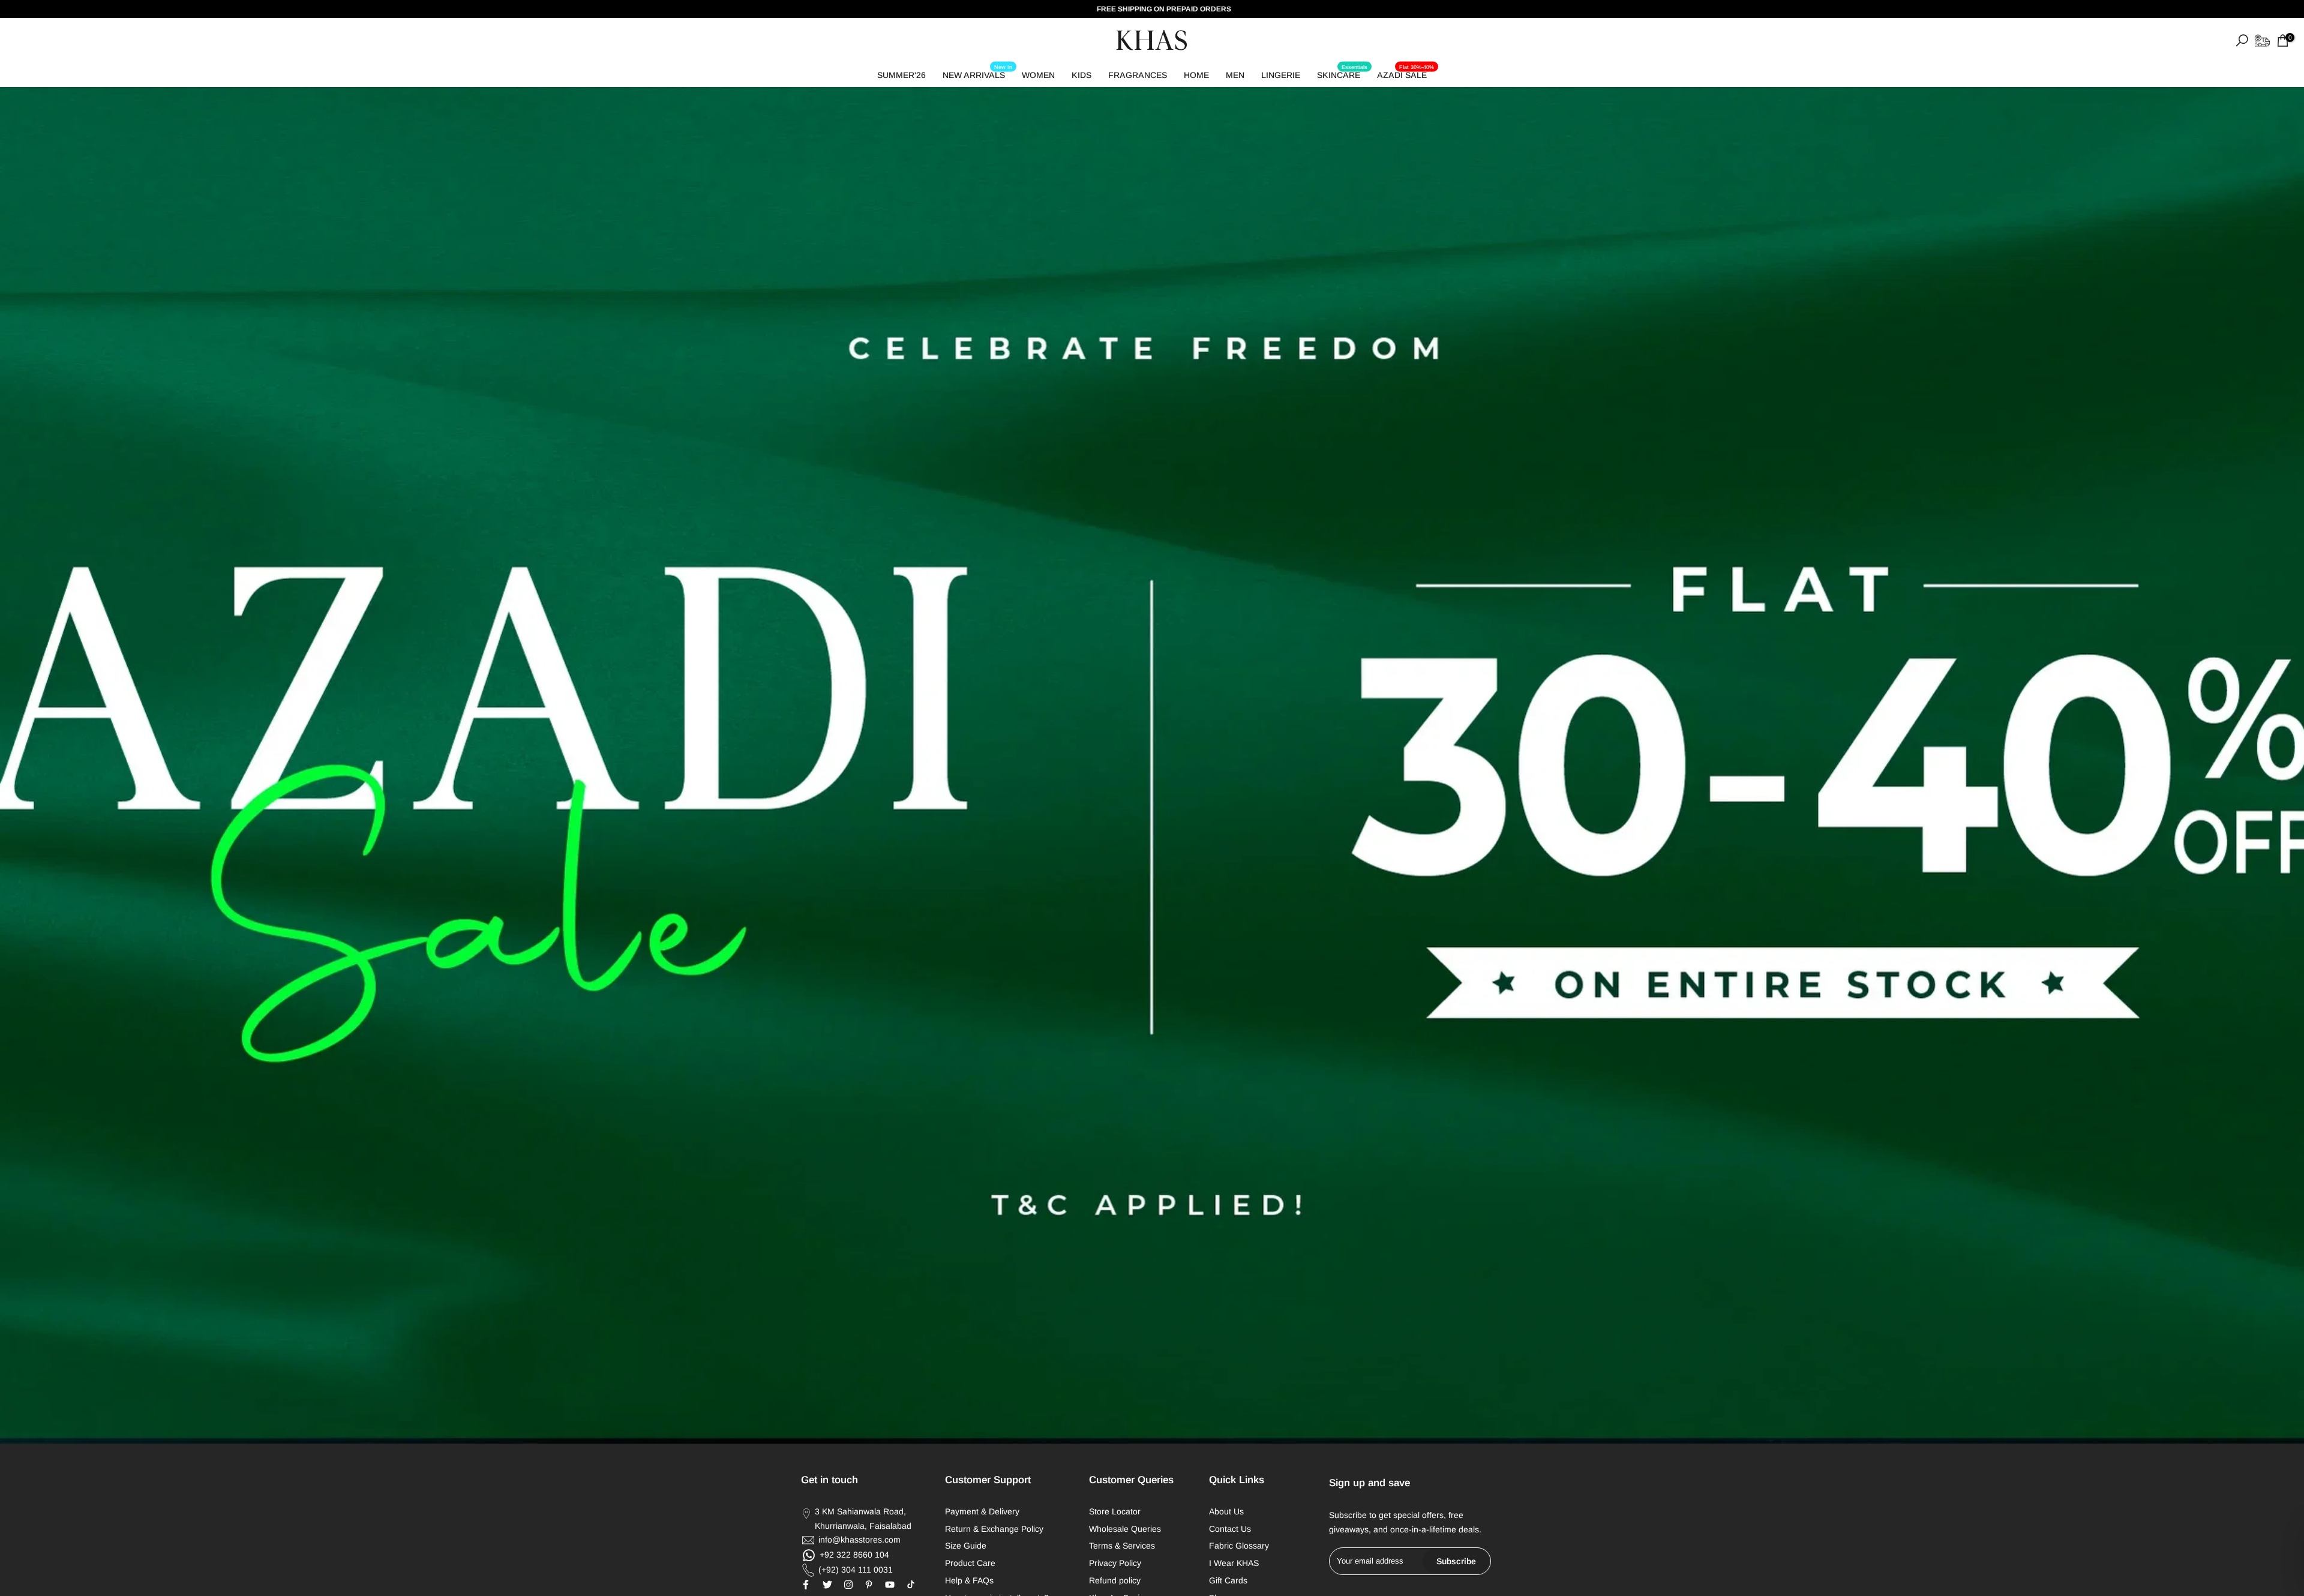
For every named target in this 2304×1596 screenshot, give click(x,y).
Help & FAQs (969, 1580)
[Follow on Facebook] (806, 1585)
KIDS (1081, 75)
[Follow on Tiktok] (911, 1585)
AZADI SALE (1405, 73)
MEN (1235, 75)
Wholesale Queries (1125, 1529)
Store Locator (1115, 1511)
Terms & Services (1122, 1546)
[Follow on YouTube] (890, 1585)
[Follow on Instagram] (848, 1585)
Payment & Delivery (982, 1511)
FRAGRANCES (1138, 75)
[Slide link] (1152, 765)
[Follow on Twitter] (827, 1585)
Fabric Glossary (1239, 1546)
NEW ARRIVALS (977, 73)
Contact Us (1230, 1529)
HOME (1196, 75)
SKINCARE (1342, 73)
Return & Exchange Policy (994, 1529)
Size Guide (966, 1546)
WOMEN (1038, 75)
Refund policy (1115, 1580)
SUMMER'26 (901, 75)
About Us (1226, 1511)
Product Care (970, 1563)
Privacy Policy (1115, 1563)
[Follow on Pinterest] (869, 1585)
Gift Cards (1228, 1580)
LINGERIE (1281, 75)
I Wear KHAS (1234, 1563)
